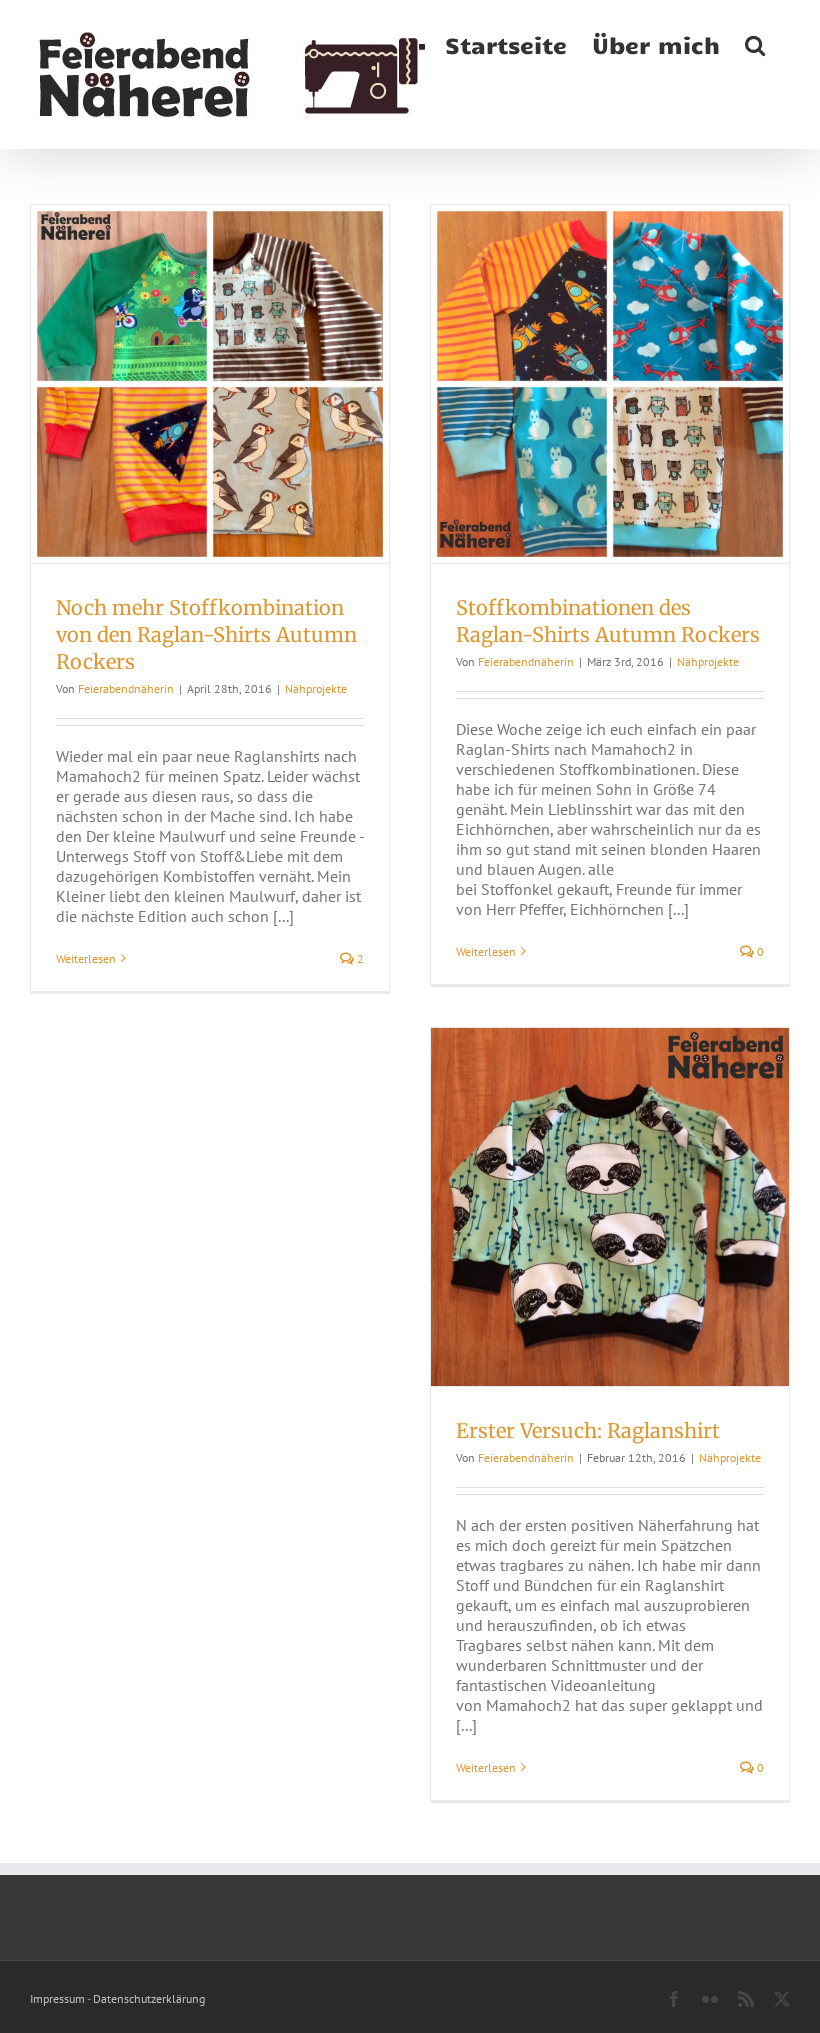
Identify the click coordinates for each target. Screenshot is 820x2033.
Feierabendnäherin (126, 688)
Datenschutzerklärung (149, 1998)
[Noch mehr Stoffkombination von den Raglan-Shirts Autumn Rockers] (210, 384)
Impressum (57, 1998)
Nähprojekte (316, 688)
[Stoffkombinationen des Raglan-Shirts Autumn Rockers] (610, 384)
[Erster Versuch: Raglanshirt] (610, 1207)
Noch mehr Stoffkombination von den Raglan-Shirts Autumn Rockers (206, 634)
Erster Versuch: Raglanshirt (588, 1430)
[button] (755, 43)
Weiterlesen (86, 958)
